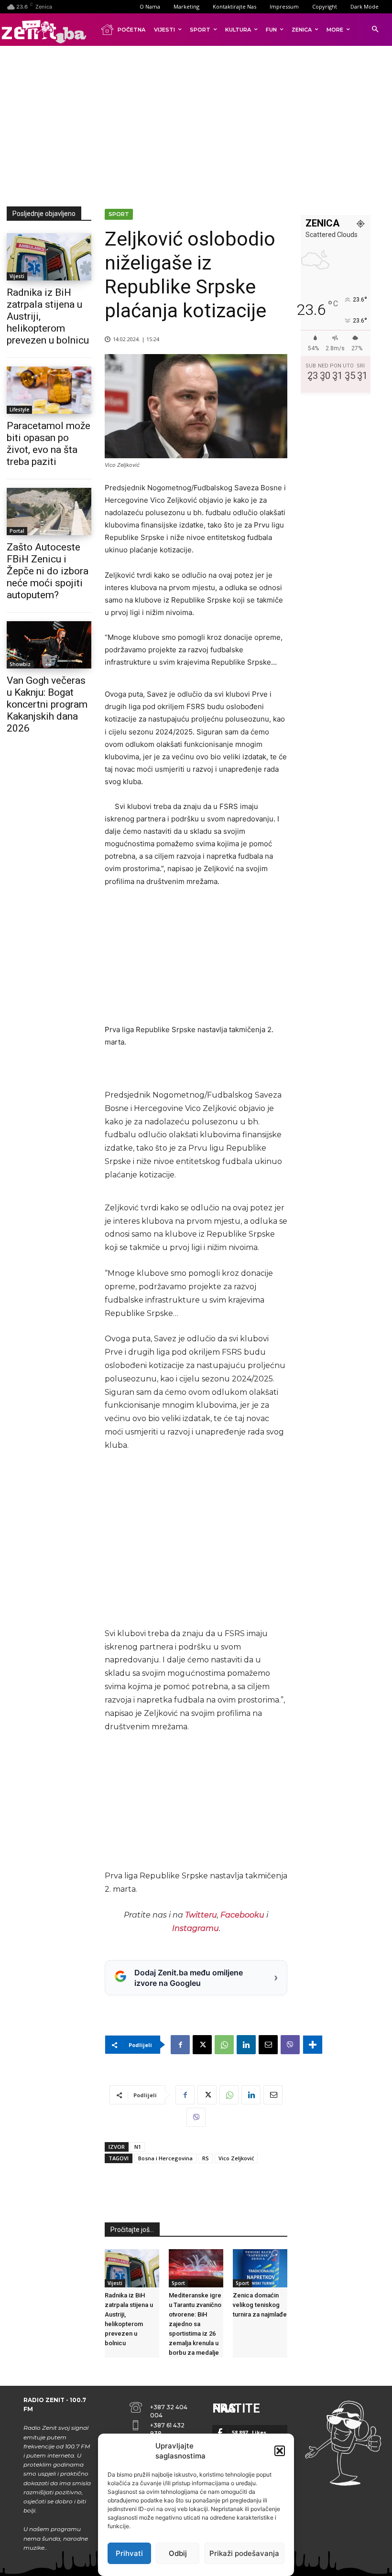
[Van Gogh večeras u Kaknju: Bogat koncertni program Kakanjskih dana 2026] (49, 645)
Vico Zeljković (236, 2158)
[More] (313, 2045)
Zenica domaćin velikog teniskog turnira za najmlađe (260, 2305)
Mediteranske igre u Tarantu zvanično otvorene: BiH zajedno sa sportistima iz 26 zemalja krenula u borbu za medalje (195, 2324)
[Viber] (290, 2045)
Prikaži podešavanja (244, 2553)
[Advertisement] (199, 124)
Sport (119, 214)
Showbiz (20, 664)
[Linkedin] (246, 2045)
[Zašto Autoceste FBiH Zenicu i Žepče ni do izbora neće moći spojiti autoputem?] (49, 512)
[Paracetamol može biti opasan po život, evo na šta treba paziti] (49, 390)
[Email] (268, 2045)
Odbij (178, 2553)
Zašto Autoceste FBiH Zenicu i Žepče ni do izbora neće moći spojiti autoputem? (48, 571)
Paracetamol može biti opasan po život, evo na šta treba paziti (49, 444)
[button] (280, 2451)
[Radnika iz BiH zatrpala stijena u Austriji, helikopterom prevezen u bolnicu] (49, 257)
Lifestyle (19, 410)
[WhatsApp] (224, 2045)
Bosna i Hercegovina (165, 2158)
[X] (202, 2045)
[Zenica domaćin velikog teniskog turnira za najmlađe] (260, 2268)
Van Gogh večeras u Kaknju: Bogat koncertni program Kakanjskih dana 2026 (47, 704)
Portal (17, 531)
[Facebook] (180, 2045)
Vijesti (17, 276)
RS (206, 2158)
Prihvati (129, 2553)
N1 (138, 2147)
